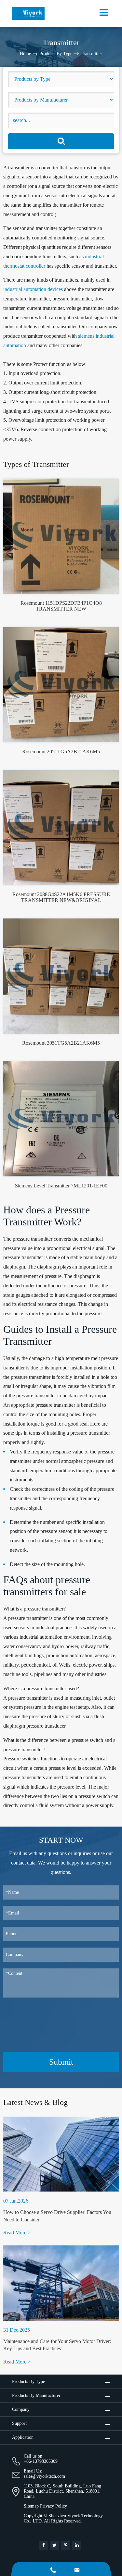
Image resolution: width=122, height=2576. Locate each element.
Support (19, 2423)
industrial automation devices (33, 289)
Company (21, 2409)
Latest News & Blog (35, 2102)
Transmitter (91, 54)
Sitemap (31, 2506)
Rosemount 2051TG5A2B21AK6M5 (61, 752)
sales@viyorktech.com (44, 2476)
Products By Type (56, 54)
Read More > (17, 2233)
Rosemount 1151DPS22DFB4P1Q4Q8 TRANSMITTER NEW (61, 606)
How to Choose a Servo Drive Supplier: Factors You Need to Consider (57, 2216)
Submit (61, 2062)
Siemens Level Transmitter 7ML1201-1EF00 (61, 1186)
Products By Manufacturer (36, 2395)
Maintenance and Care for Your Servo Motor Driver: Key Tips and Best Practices (57, 2345)
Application (23, 2437)
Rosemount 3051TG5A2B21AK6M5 (61, 1043)
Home (25, 54)
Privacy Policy (54, 2506)
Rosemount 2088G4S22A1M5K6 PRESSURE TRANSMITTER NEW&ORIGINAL (61, 897)
